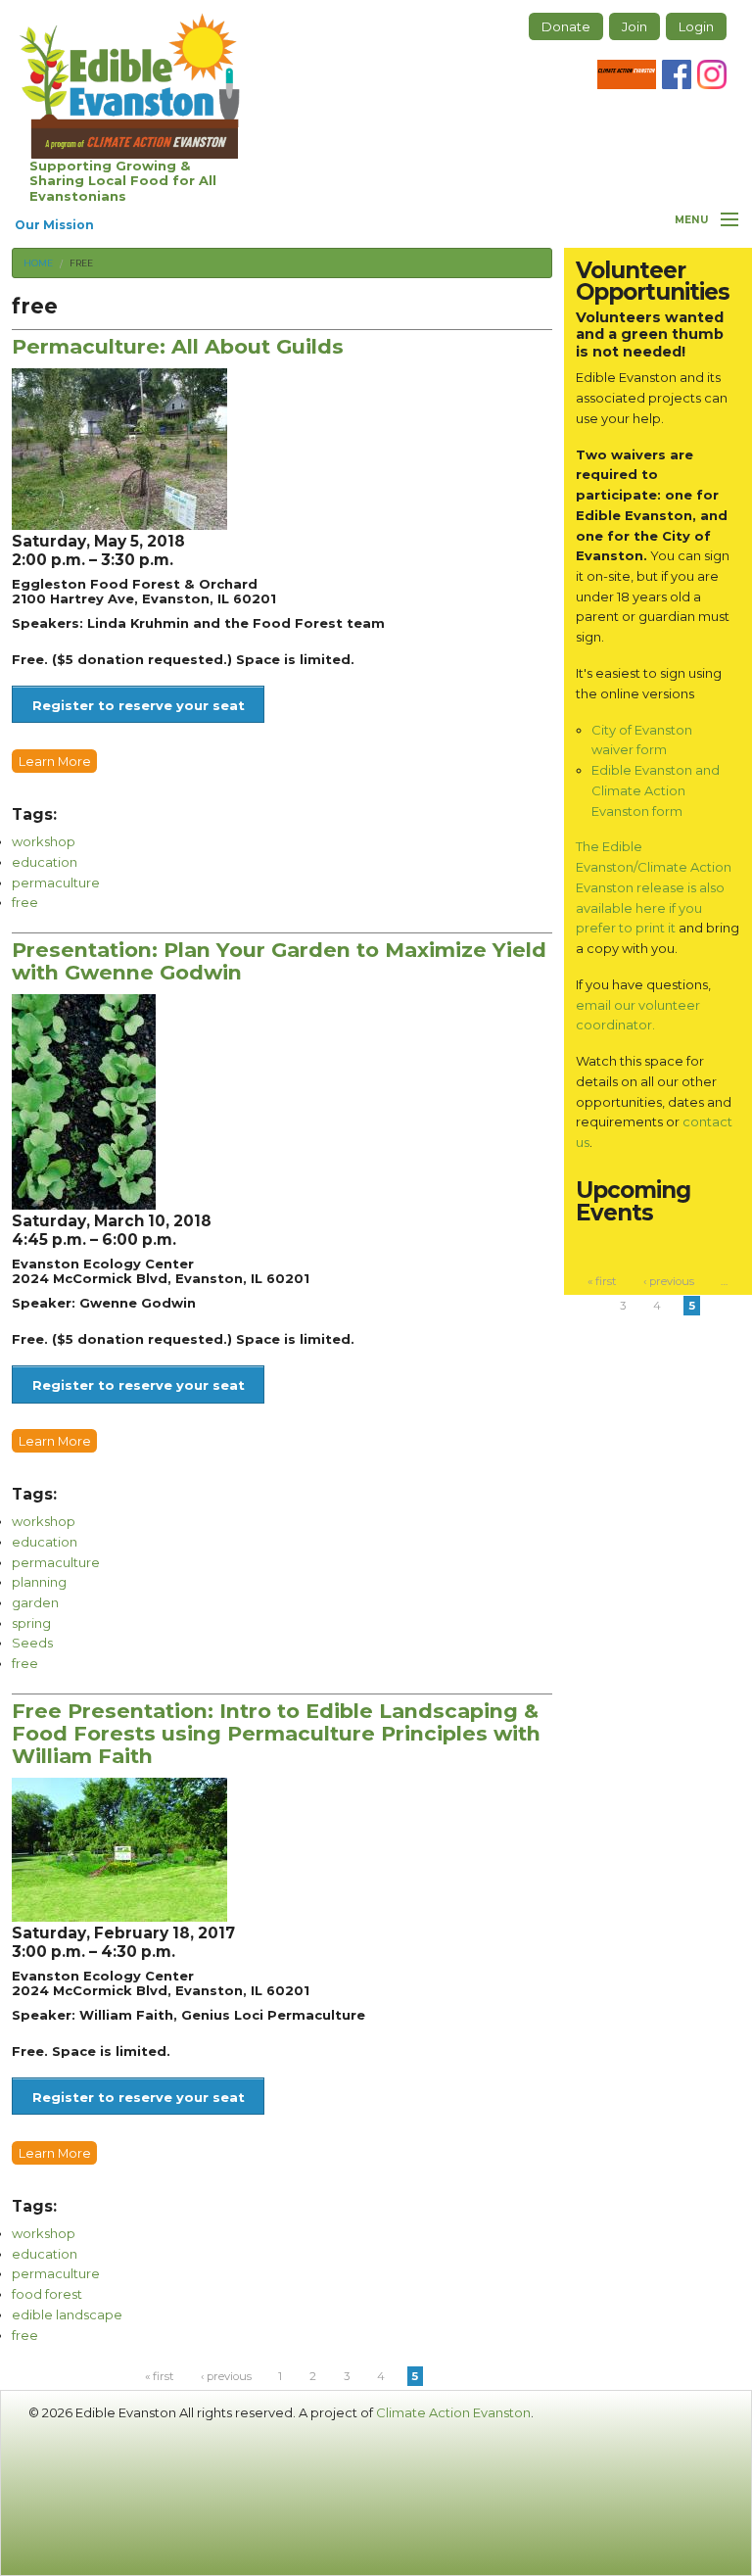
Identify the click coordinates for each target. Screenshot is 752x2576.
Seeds (32, 1643)
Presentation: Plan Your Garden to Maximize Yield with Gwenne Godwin (279, 961)
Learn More (55, 761)
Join (634, 26)
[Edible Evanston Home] (130, 86)
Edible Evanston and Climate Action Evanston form (656, 790)
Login (696, 26)
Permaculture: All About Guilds (178, 346)
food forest (47, 2294)
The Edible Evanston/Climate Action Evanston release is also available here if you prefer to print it (654, 887)
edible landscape (67, 2314)
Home (38, 263)
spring (31, 1623)
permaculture (56, 883)
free (81, 263)
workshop (44, 841)
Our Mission (54, 225)
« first (159, 2376)
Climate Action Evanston (453, 2412)
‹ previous (226, 2376)
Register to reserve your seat (139, 705)
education (45, 862)
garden (35, 1602)
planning (39, 1582)
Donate (566, 26)
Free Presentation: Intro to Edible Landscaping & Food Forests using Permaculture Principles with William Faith (276, 1733)
